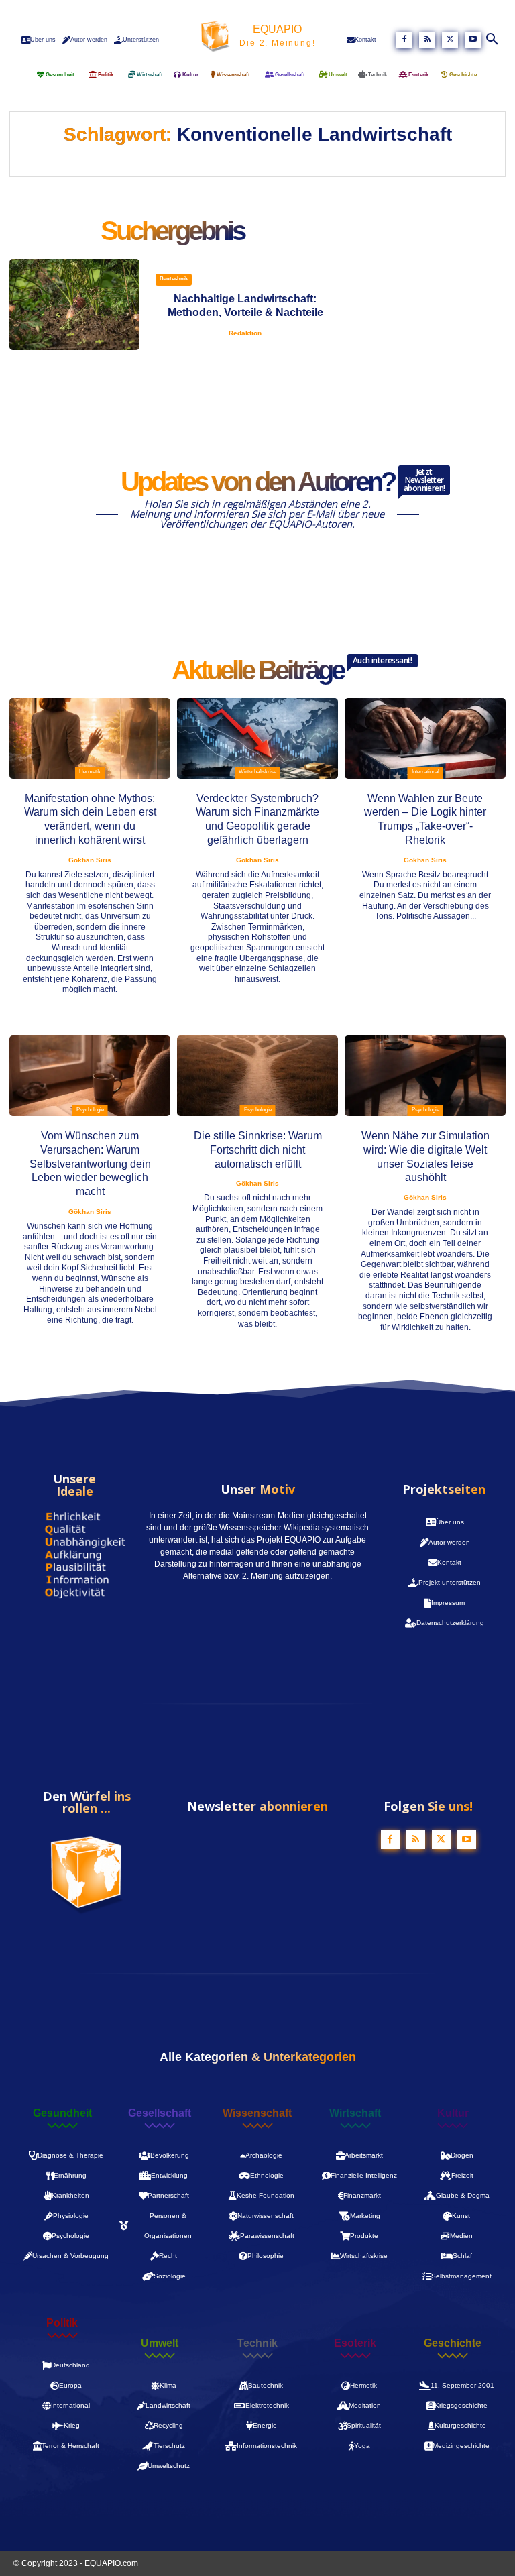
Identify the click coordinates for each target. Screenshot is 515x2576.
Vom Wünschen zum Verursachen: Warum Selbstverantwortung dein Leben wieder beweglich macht (90, 1164)
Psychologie (90, 1110)
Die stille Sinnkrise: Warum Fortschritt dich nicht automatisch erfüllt (258, 1150)
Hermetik (90, 772)
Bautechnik (174, 279)
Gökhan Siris (90, 860)
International (425, 772)
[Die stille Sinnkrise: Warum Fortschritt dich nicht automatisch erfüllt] (257, 1076)
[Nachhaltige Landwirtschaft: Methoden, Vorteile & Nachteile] (74, 304)
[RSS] (427, 40)
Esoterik (355, 2343)
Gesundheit (62, 2113)
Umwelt (160, 2343)
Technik (257, 2343)
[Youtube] (473, 40)
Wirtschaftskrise (257, 772)
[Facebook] (404, 40)
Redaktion (245, 333)
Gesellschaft (160, 2113)
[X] (450, 40)
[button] (493, 40)
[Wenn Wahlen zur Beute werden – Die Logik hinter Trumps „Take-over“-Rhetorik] (425, 738)
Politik (62, 2323)
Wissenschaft (257, 2113)
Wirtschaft (355, 2113)
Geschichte (453, 2343)
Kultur (453, 2113)
